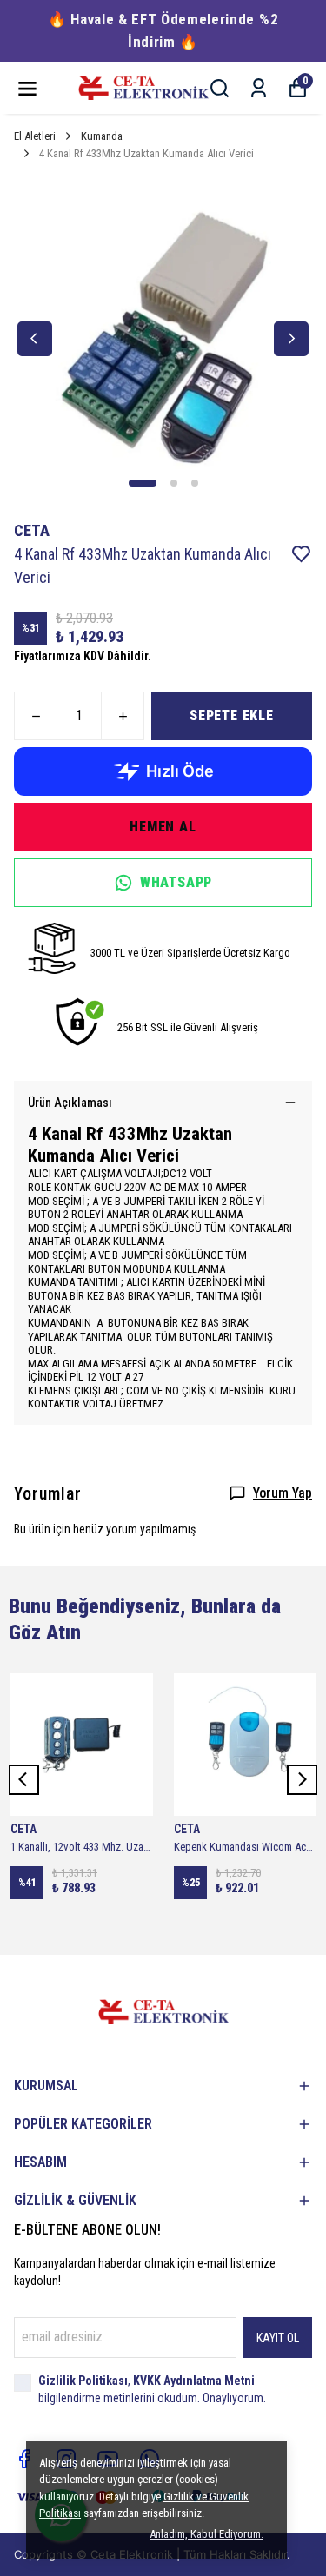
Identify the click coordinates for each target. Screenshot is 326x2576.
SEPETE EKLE (232, 715)
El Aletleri (35, 136)
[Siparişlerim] (259, 88)
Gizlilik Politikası (83, 2381)
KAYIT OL (278, 2338)
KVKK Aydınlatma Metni (194, 2381)
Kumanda (102, 136)
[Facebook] (24, 2459)
